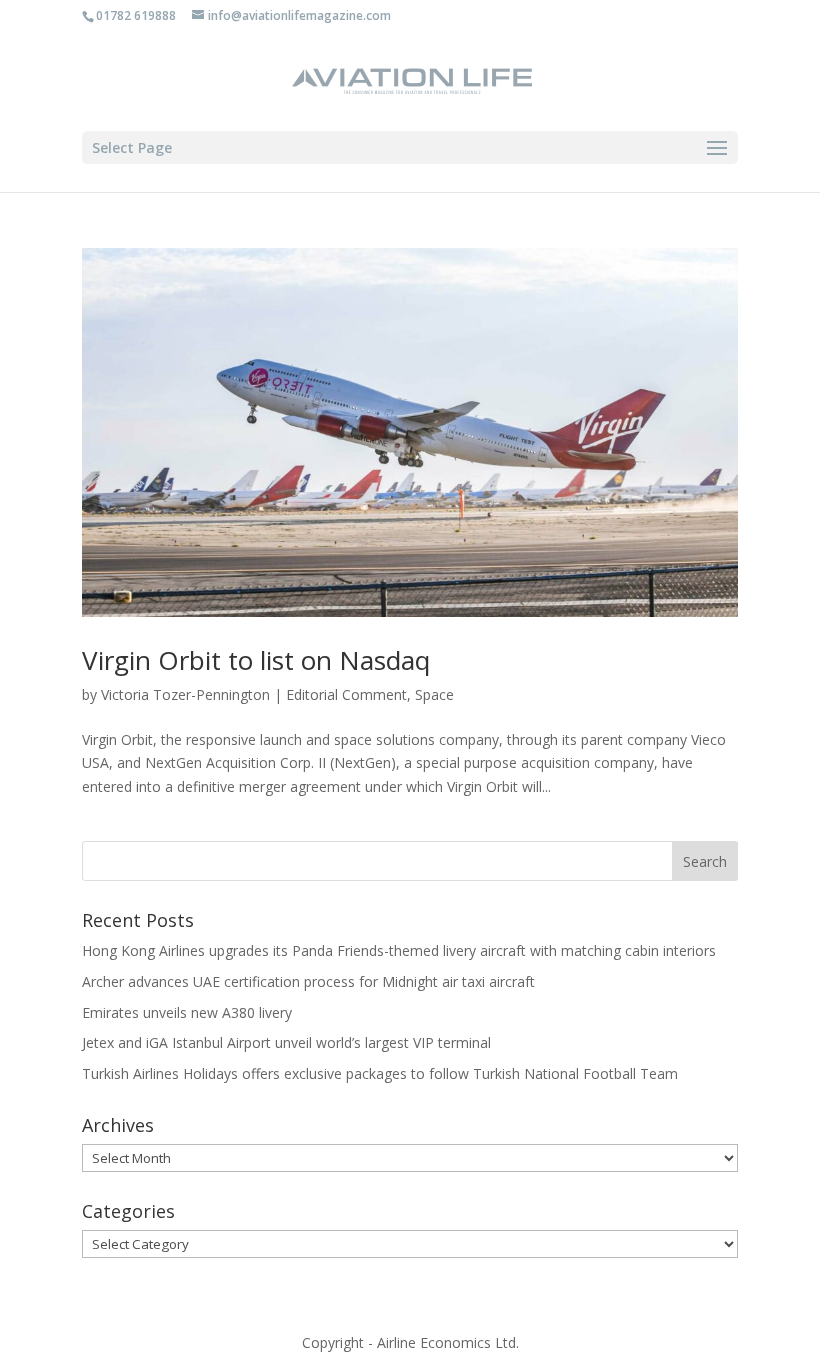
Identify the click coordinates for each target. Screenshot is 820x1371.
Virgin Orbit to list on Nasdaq (256, 660)
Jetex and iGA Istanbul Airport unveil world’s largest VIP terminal (286, 1042)
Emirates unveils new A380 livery (187, 1012)
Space (434, 694)
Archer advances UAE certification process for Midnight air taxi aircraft (308, 981)
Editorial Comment (346, 694)
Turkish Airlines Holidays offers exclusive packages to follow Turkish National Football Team (380, 1073)
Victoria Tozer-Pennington (185, 694)
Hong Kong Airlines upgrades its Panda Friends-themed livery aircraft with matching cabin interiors (399, 950)
